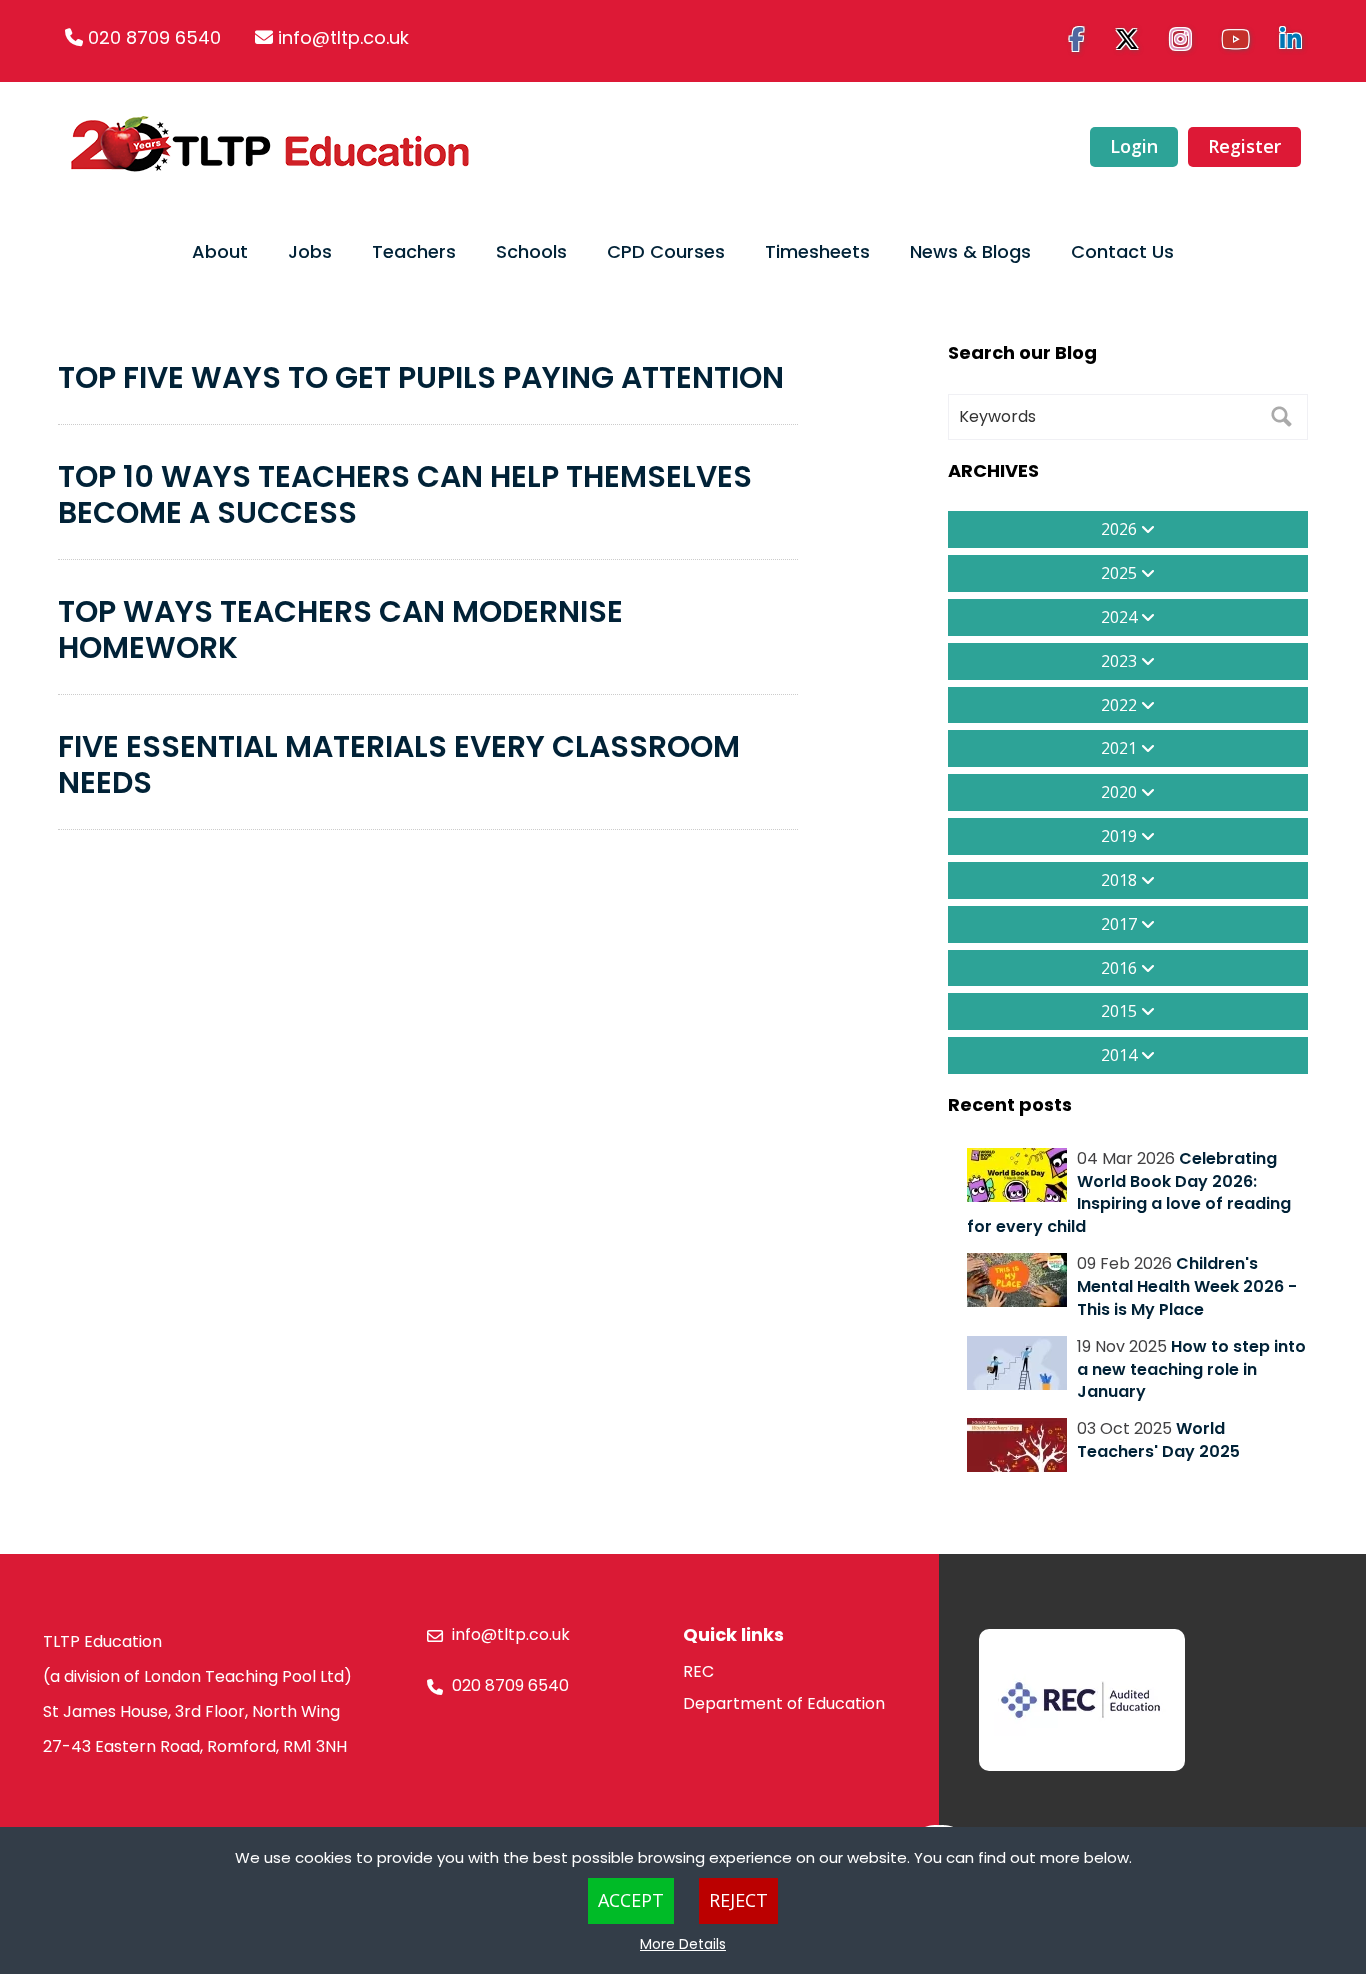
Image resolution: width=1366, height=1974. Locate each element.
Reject (738, 1900)
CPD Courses (666, 251)
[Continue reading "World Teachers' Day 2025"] (1017, 1445)
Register (1244, 146)
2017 (1121, 924)
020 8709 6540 (154, 37)
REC (698, 1671)
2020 (1121, 792)
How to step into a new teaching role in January (1191, 1369)
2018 (1121, 880)
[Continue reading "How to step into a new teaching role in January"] (1017, 1363)
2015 (1121, 1011)
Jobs (310, 251)
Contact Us (1122, 251)
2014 (1121, 1055)
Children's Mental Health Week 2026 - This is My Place (1187, 1286)
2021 (1121, 748)
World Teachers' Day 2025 (1158, 1440)
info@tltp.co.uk (343, 37)
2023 (1121, 661)
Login (1134, 146)
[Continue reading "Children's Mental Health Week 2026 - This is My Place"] (1017, 1280)
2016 (1121, 968)
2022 (1121, 705)
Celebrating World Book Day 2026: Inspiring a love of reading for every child (1129, 1193)
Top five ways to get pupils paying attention (421, 377)
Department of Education (784, 1703)
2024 (1121, 617)
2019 (1121, 836)
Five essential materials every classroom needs (399, 764)
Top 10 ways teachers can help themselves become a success (405, 494)
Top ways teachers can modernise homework (340, 629)
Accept (631, 1900)
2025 (1121, 573)
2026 (1121, 529)
